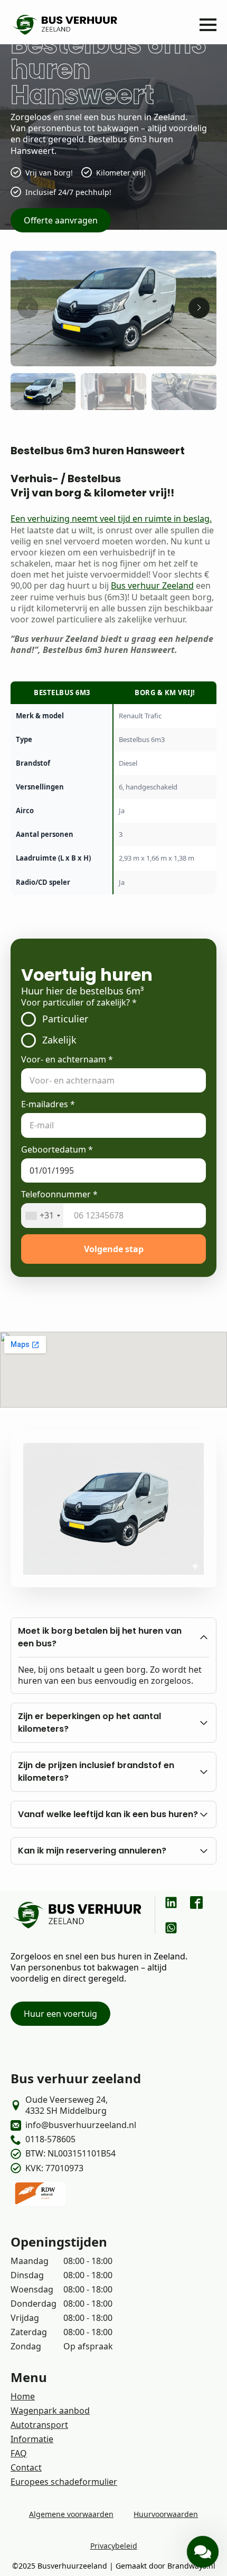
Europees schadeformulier (64, 2482)
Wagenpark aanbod (50, 2411)
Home (23, 2396)
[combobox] (42, 1215)
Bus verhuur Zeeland (152, 586)
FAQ (19, 2453)
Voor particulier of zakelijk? (79, 1003)
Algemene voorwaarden (71, 2514)
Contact (26, 2467)
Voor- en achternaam (67, 1060)
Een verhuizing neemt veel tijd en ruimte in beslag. (111, 519)
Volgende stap (114, 1249)
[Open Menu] (208, 25)
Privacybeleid (114, 2546)
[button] (199, 308)
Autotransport (39, 2425)
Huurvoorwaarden (166, 2514)
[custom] (171, 1902)
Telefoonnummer (59, 1194)
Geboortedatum (57, 1150)
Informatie (32, 2439)
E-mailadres (48, 1104)
